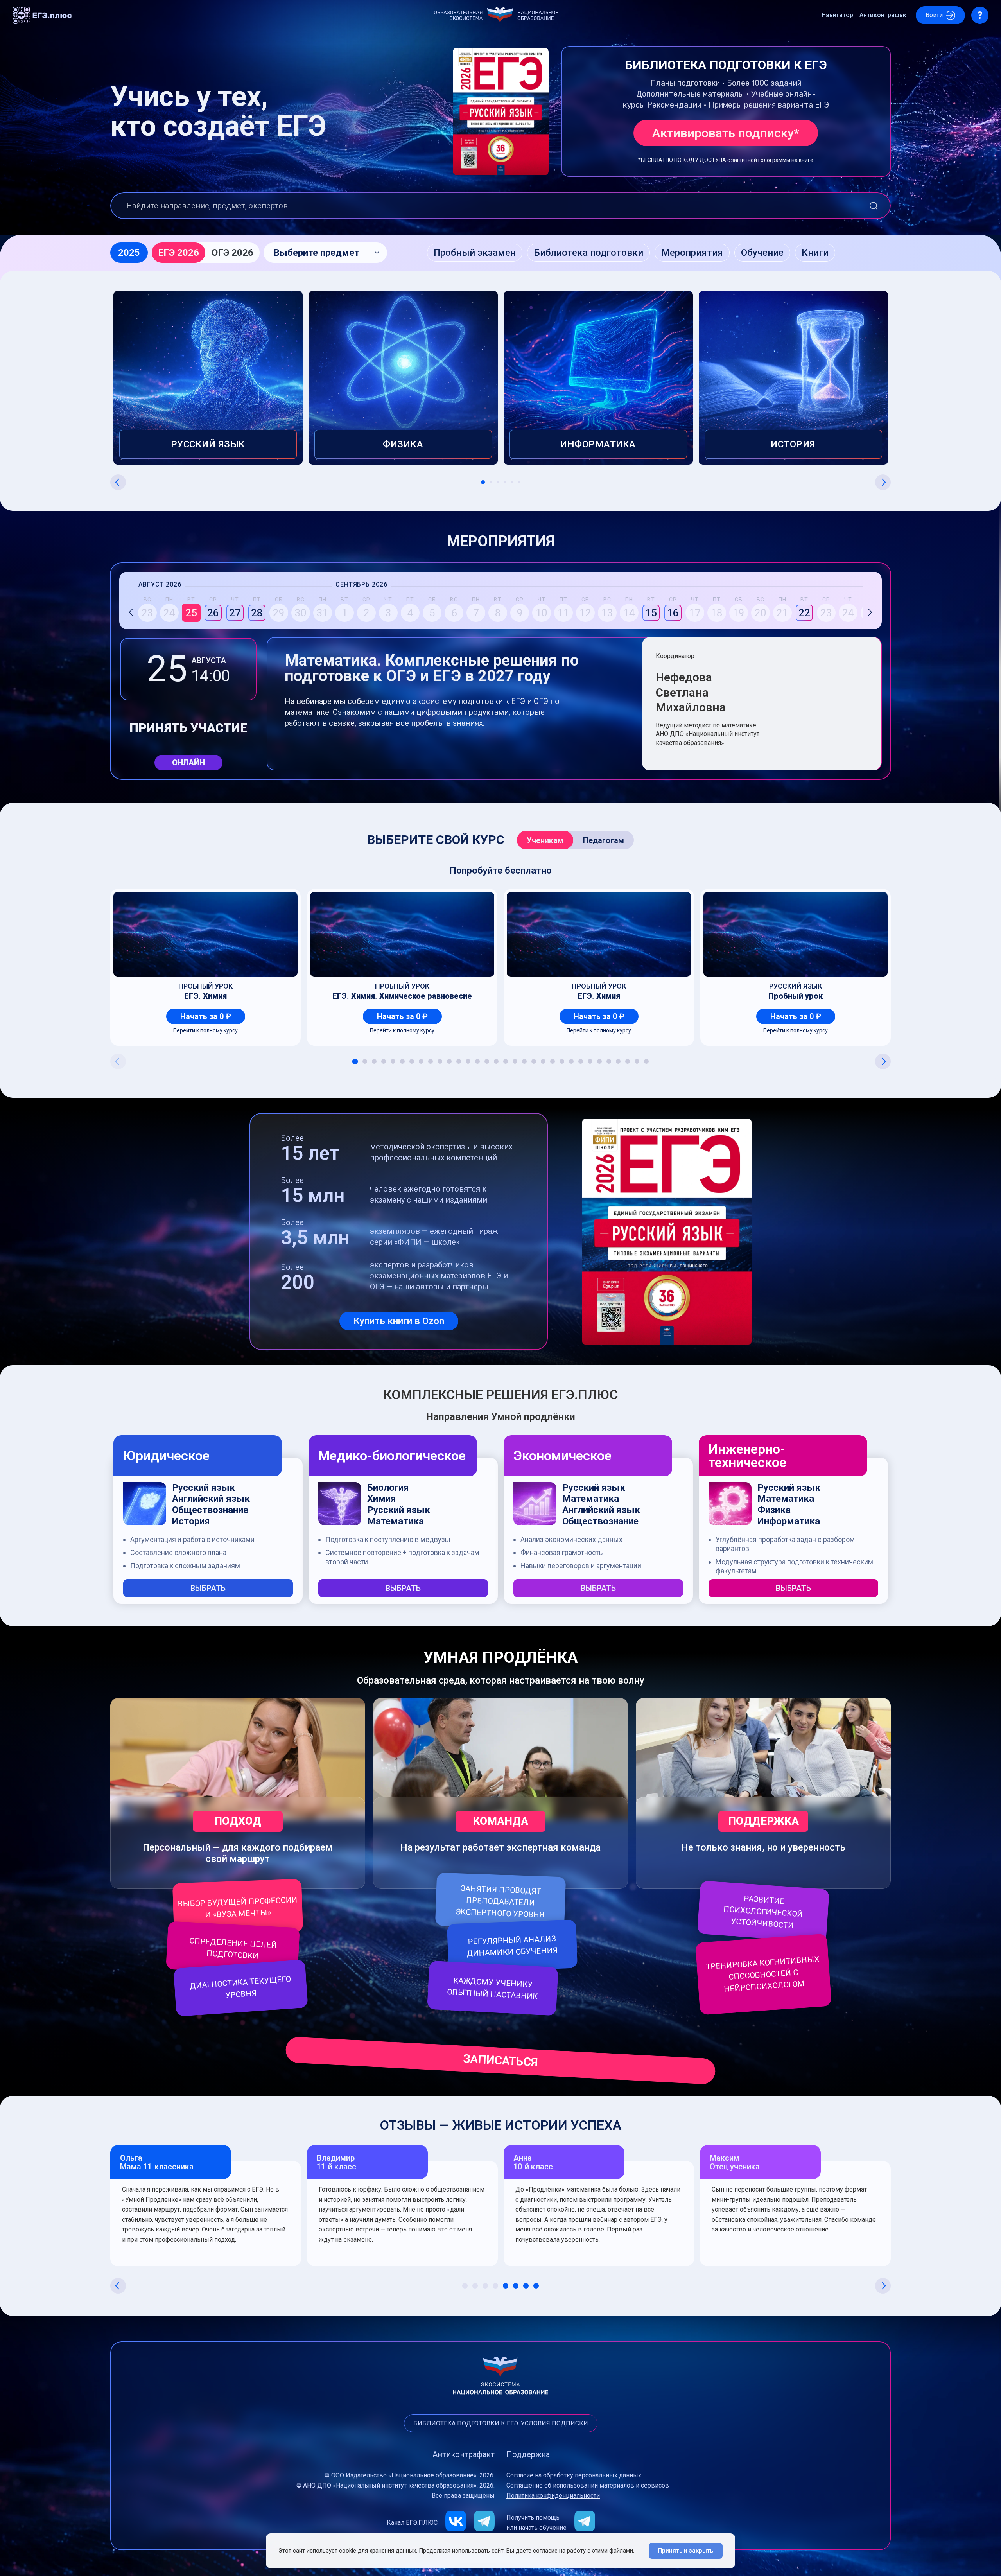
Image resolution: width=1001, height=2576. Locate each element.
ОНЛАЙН (188, 763)
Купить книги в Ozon (399, 1321)
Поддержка (528, 2454)
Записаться (501, 2060)
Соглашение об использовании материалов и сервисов (588, 2486)
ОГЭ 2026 (232, 253)
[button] (325, 253)
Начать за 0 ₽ (206, 1016)
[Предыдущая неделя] (131, 609)
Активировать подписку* (726, 133)
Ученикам (545, 840)
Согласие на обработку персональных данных (574, 2475)
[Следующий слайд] (883, 482)
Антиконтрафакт (884, 15)
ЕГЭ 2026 (178, 253)
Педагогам (604, 840)
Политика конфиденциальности (553, 2496)
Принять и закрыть (686, 2551)
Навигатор (837, 15)
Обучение (762, 253)
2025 (129, 253)
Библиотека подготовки (588, 253)
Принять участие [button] (188, 728)
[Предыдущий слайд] (118, 482)
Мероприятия (692, 253)
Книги (815, 253)
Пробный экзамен (475, 253)
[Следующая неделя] (870, 609)
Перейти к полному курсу (205, 1030)
